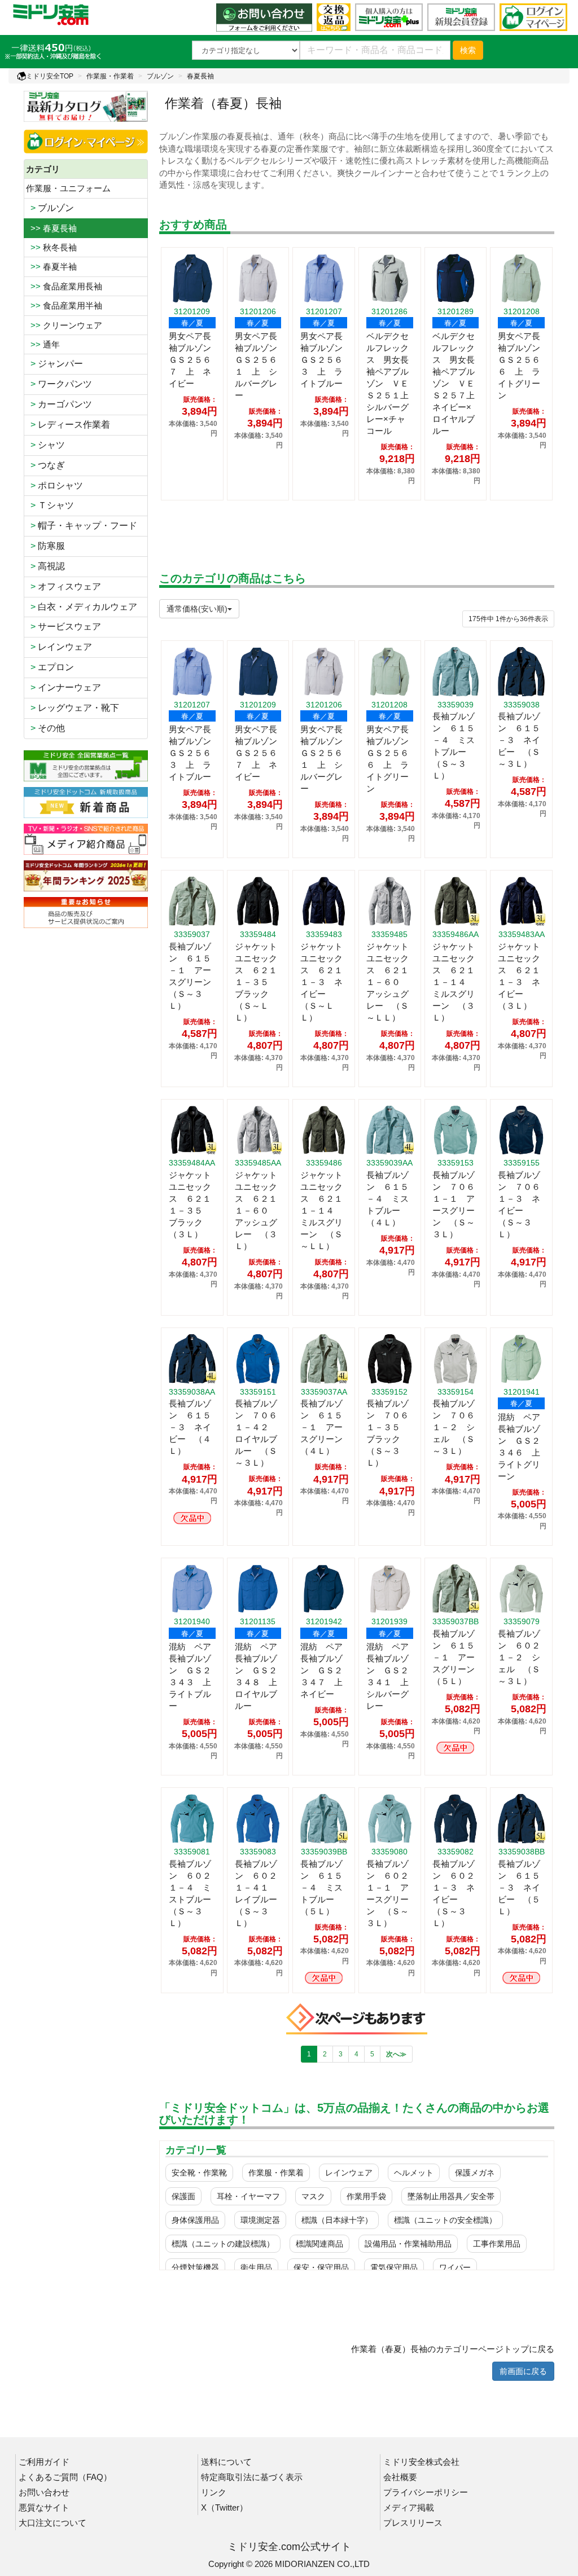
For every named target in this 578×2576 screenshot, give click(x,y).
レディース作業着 (68, 425)
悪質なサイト (44, 2507)
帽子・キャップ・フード (82, 526)
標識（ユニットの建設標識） (223, 2244)
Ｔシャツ (50, 505)
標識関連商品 (319, 2244)
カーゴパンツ (59, 404)
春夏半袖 (51, 267)
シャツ (45, 445)
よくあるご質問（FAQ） (65, 2477)
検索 (468, 50)
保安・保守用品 (321, 2267)
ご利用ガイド (44, 2462)
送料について (226, 2462)
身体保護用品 (195, 2220)
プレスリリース (413, 2523)
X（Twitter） (224, 2507)
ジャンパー (54, 364)
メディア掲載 (409, 2507)
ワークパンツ (59, 384)
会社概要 (400, 2477)
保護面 (183, 2196)
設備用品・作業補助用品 (408, 2244)
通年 (43, 344)
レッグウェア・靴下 (73, 708)
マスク (313, 2196)
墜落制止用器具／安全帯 (451, 2196)
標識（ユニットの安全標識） (445, 2220)
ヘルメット (414, 2173)
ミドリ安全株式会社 (421, 2462)
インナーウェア (64, 687)
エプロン (50, 667)
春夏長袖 (200, 76)
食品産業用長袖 (64, 286)
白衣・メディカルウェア (82, 607)
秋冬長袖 (51, 247)
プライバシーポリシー (426, 2492)
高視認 (45, 566)
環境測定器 (260, 2220)
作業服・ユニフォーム (68, 188)
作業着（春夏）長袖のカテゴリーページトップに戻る (453, 2349)
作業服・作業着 (110, 76)
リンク (214, 2492)
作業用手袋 (366, 2196)
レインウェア (59, 647)
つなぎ (45, 465)
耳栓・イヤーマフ (248, 2196)
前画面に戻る (523, 2371)
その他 (45, 728)
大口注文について (52, 2523)
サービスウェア (64, 627)
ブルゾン (160, 76)
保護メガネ (475, 2173)
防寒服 (45, 546)
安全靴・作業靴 (199, 2173)
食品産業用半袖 (64, 305)
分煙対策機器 (195, 2267)
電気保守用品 (394, 2267)
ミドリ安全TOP (50, 76)
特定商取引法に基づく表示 (252, 2477)
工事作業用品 (497, 2244)
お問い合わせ (44, 2492)
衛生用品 (256, 2267)
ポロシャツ (54, 485)
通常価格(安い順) (197, 609)
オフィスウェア (64, 586)
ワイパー (455, 2267)
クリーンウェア (64, 325)
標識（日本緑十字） (337, 2220)
